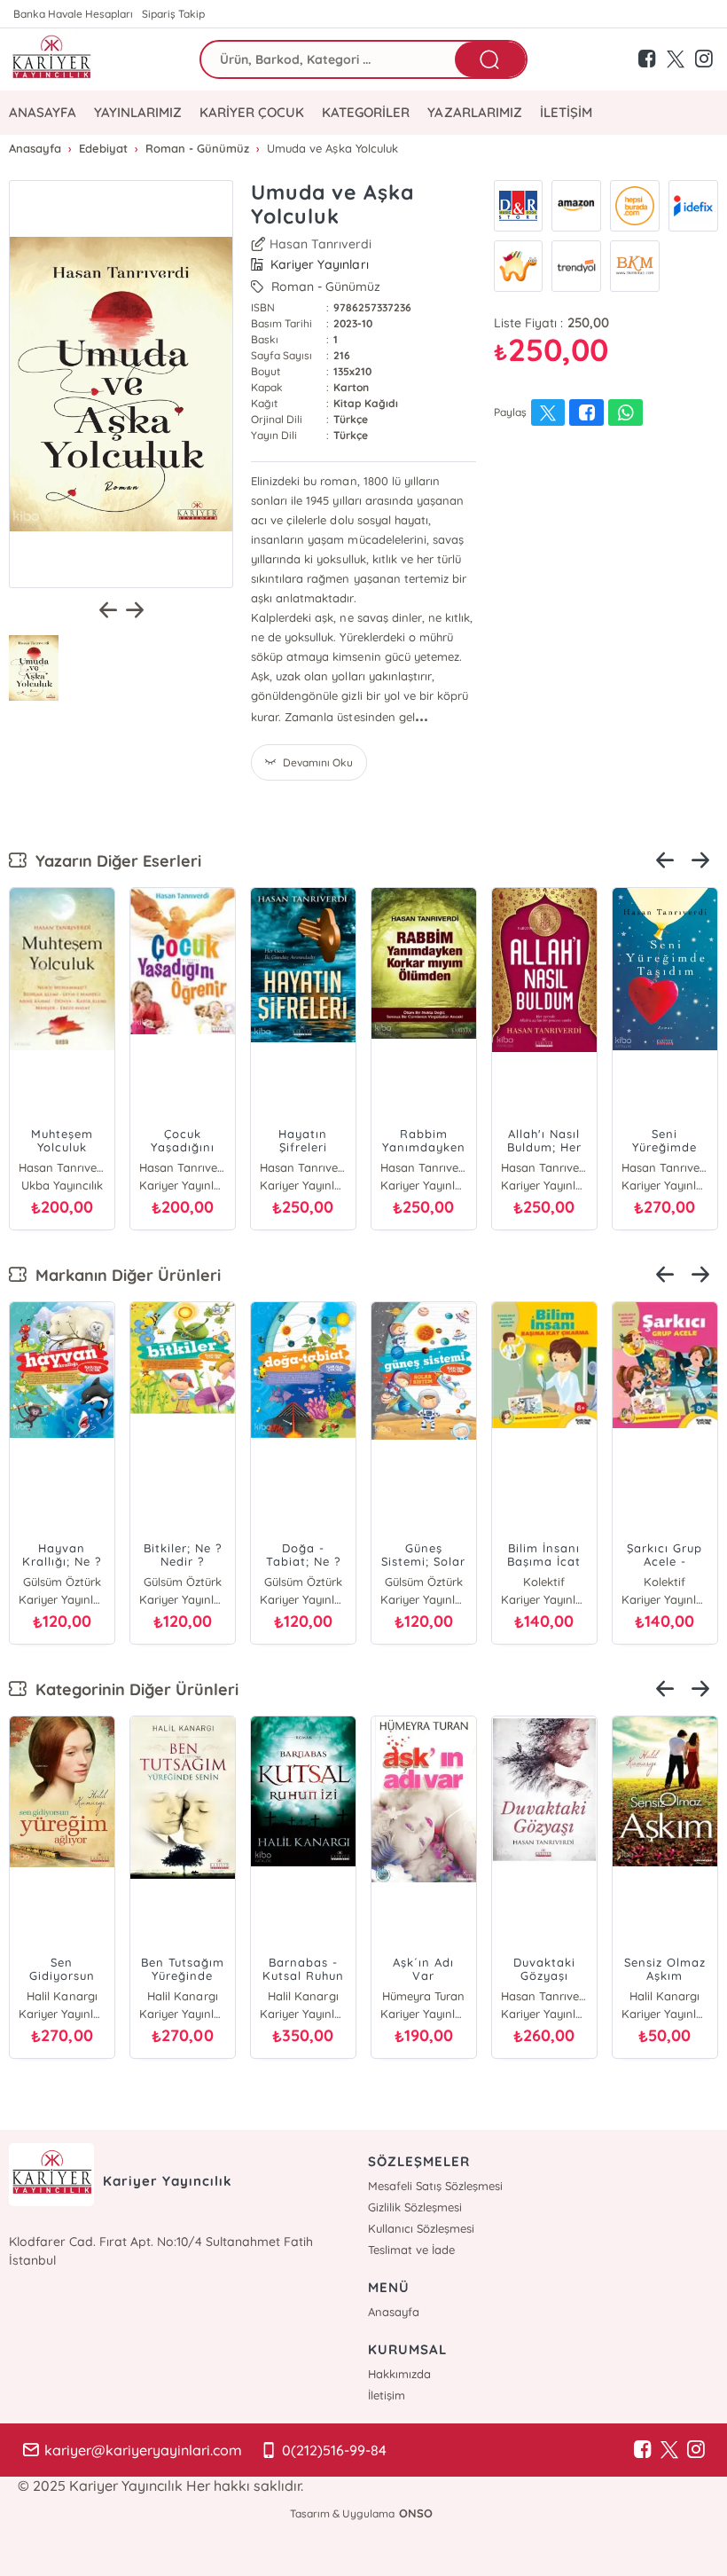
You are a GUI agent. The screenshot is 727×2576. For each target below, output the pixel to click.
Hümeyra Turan (423, 1996)
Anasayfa (394, 2312)
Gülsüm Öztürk (62, 1582)
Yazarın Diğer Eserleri (114, 861)
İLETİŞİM (566, 112)
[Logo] (51, 59)
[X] (669, 2450)
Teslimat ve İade (411, 2250)
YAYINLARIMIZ (138, 112)
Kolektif (544, 1582)
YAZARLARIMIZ (474, 112)
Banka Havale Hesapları (73, 14)
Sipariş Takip (173, 14)
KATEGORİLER (366, 112)
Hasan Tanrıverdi (321, 244)
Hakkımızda (399, 2374)
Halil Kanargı (62, 1996)
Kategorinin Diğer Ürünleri (133, 1689)
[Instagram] (696, 2450)
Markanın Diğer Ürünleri (124, 1275)
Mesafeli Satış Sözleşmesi (435, 2186)
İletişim (387, 2395)
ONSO (416, 2513)
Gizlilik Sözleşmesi (415, 2207)
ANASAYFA (43, 112)
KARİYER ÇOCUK (252, 112)
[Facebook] (643, 2450)
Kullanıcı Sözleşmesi (421, 2228)
